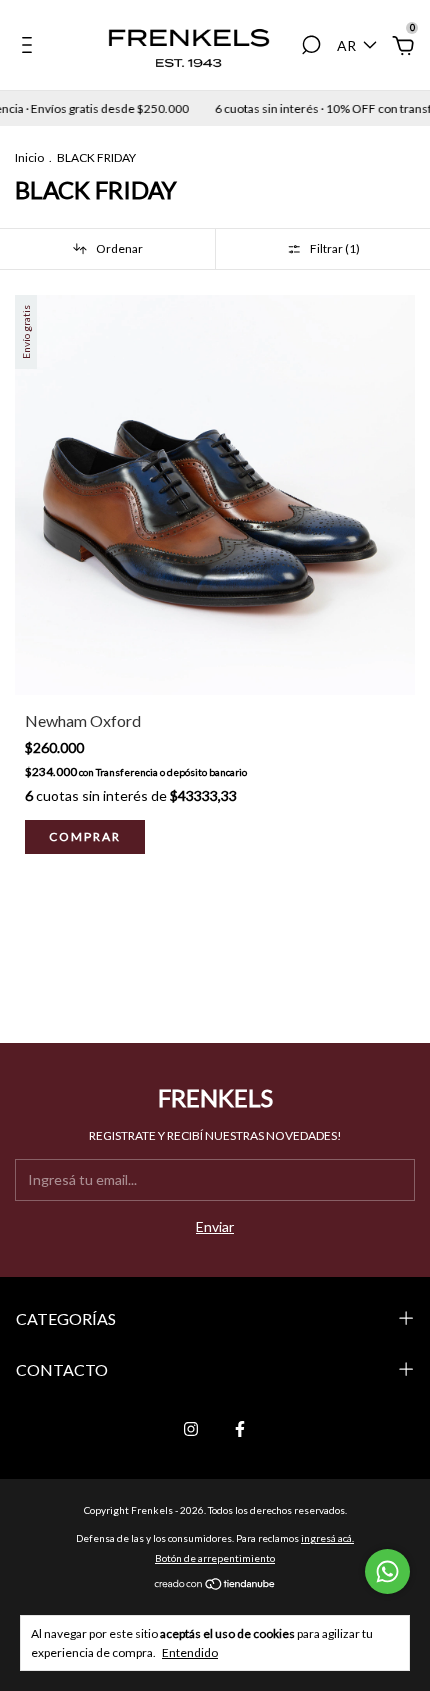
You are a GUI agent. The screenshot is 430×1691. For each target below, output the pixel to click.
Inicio (29, 157)
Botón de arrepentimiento (215, 1558)
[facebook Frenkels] (240, 1429)
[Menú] (30, 47)
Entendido (190, 1652)
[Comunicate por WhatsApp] (387, 1571)
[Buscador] (311, 47)
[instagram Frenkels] (191, 1429)
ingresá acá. (327, 1538)
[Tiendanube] (215, 1585)
